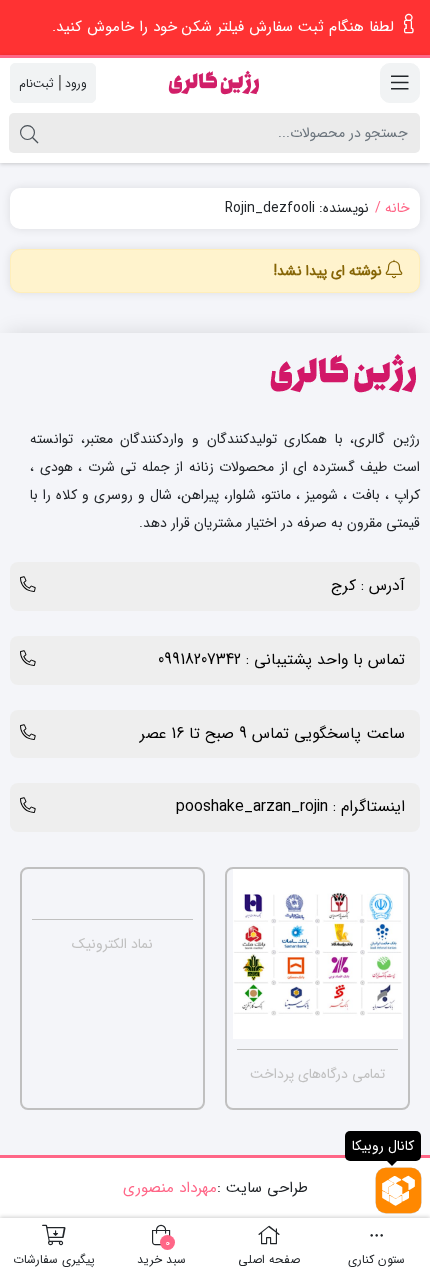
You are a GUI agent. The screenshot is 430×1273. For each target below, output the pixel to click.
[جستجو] (29, 133)
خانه (397, 208)
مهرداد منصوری (170, 1188)
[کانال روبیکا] (398, 1190)
